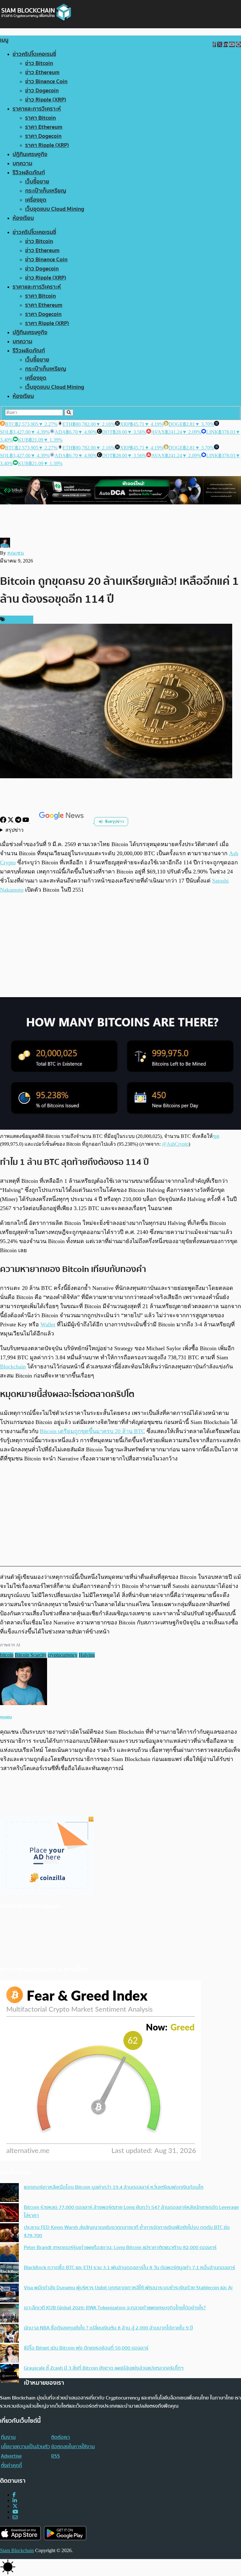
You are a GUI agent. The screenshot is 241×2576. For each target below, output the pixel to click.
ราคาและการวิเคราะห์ (37, 109)
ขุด (216, 1136)
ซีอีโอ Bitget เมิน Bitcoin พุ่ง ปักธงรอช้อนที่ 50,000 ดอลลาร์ (86, 2348)
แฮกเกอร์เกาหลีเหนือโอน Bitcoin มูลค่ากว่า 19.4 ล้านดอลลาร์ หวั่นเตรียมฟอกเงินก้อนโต (114, 2187)
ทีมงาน (8, 2437)
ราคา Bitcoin (40, 118)
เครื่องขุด (36, 200)
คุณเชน (16, 553)
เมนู (4, 40)
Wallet (48, 1324)
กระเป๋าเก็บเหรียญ (46, 191)
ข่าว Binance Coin (46, 82)
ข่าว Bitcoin (39, 63)
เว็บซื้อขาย (37, 182)
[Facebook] (4, 821)
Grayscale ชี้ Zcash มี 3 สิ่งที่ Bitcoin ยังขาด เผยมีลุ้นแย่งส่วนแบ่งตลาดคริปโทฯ (104, 2368)
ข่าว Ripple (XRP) (46, 100)
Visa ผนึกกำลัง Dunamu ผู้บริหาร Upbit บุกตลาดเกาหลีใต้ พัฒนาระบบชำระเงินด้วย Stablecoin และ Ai (128, 2288)
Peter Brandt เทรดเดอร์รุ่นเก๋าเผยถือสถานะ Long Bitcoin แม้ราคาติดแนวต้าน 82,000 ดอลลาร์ (120, 2247)
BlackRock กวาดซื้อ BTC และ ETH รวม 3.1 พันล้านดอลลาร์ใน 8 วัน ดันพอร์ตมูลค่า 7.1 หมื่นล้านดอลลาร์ (129, 2268)
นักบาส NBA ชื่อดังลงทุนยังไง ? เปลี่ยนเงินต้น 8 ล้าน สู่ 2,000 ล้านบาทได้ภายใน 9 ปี (108, 2328)
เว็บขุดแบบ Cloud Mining (55, 209)
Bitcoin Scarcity (31, 1655)
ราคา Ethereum (44, 127)
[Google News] (62, 821)
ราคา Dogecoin (43, 136)
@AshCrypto (175, 1144)
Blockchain (13, 1367)
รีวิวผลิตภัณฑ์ (29, 173)
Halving (87, 1655)
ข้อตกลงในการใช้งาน (73, 2447)
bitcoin (7, 1655)
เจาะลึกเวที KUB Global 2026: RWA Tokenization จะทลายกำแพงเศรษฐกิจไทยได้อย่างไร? (115, 2308)
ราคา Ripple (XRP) (47, 145)
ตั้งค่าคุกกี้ (11, 2465)
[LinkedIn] (15, 2500)
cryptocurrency (63, 1655)
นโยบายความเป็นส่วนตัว (25, 2447)
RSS (56, 2456)
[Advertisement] (120, 946)
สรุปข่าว (14, 830)
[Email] (15, 2517)
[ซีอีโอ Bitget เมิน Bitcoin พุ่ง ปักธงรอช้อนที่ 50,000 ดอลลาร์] (9, 2354)
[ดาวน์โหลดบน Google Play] (65, 2533)
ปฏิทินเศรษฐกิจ (30, 154)
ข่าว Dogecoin (42, 91)
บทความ (22, 163)
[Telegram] (19, 821)
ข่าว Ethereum (42, 72)
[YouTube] (26, 821)
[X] (11, 821)
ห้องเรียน (23, 218)
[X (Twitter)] (15, 2506)
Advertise (11, 2456)
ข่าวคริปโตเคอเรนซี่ (34, 54)
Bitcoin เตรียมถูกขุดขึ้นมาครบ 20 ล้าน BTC (92, 1431)
